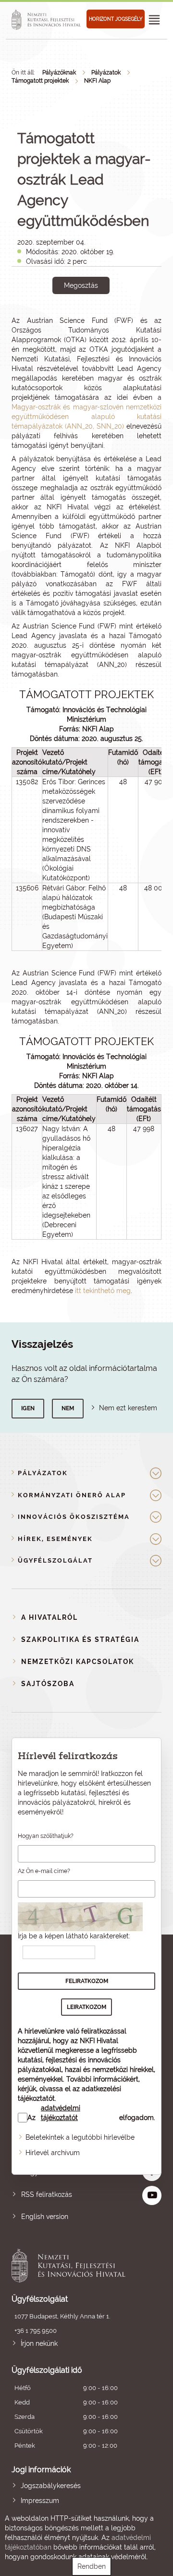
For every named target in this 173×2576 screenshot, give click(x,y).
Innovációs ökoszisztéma (74, 1517)
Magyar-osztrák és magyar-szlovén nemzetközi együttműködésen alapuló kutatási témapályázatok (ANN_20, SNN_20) (86, 417)
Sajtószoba (48, 1684)
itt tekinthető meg (103, 1291)
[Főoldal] (48, 20)
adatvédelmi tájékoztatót (61, 2113)
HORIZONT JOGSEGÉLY (116, 19)
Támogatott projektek (40, 81)
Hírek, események (55, 1539)
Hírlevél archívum (53, 2153)
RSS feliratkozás (47, 2194)
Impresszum (40, 2501)
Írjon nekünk (39, 2343)
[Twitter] (92, 318)
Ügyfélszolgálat (55, 1560)
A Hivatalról (49, 1617)
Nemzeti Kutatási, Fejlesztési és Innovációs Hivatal (72, 2266)
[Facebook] (70, 318)
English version (45, 2217)
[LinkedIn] (113, 318)
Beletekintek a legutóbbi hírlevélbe (80, 2137)
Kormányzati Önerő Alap (72, 1495)
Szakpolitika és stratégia (80, 1639)
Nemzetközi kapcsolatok (78, 1662)
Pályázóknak (59, 73)
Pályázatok (106, 73)
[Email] (48, 318)
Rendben (92, 2566)
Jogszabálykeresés (51, 2486)
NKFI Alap (97, 81)
